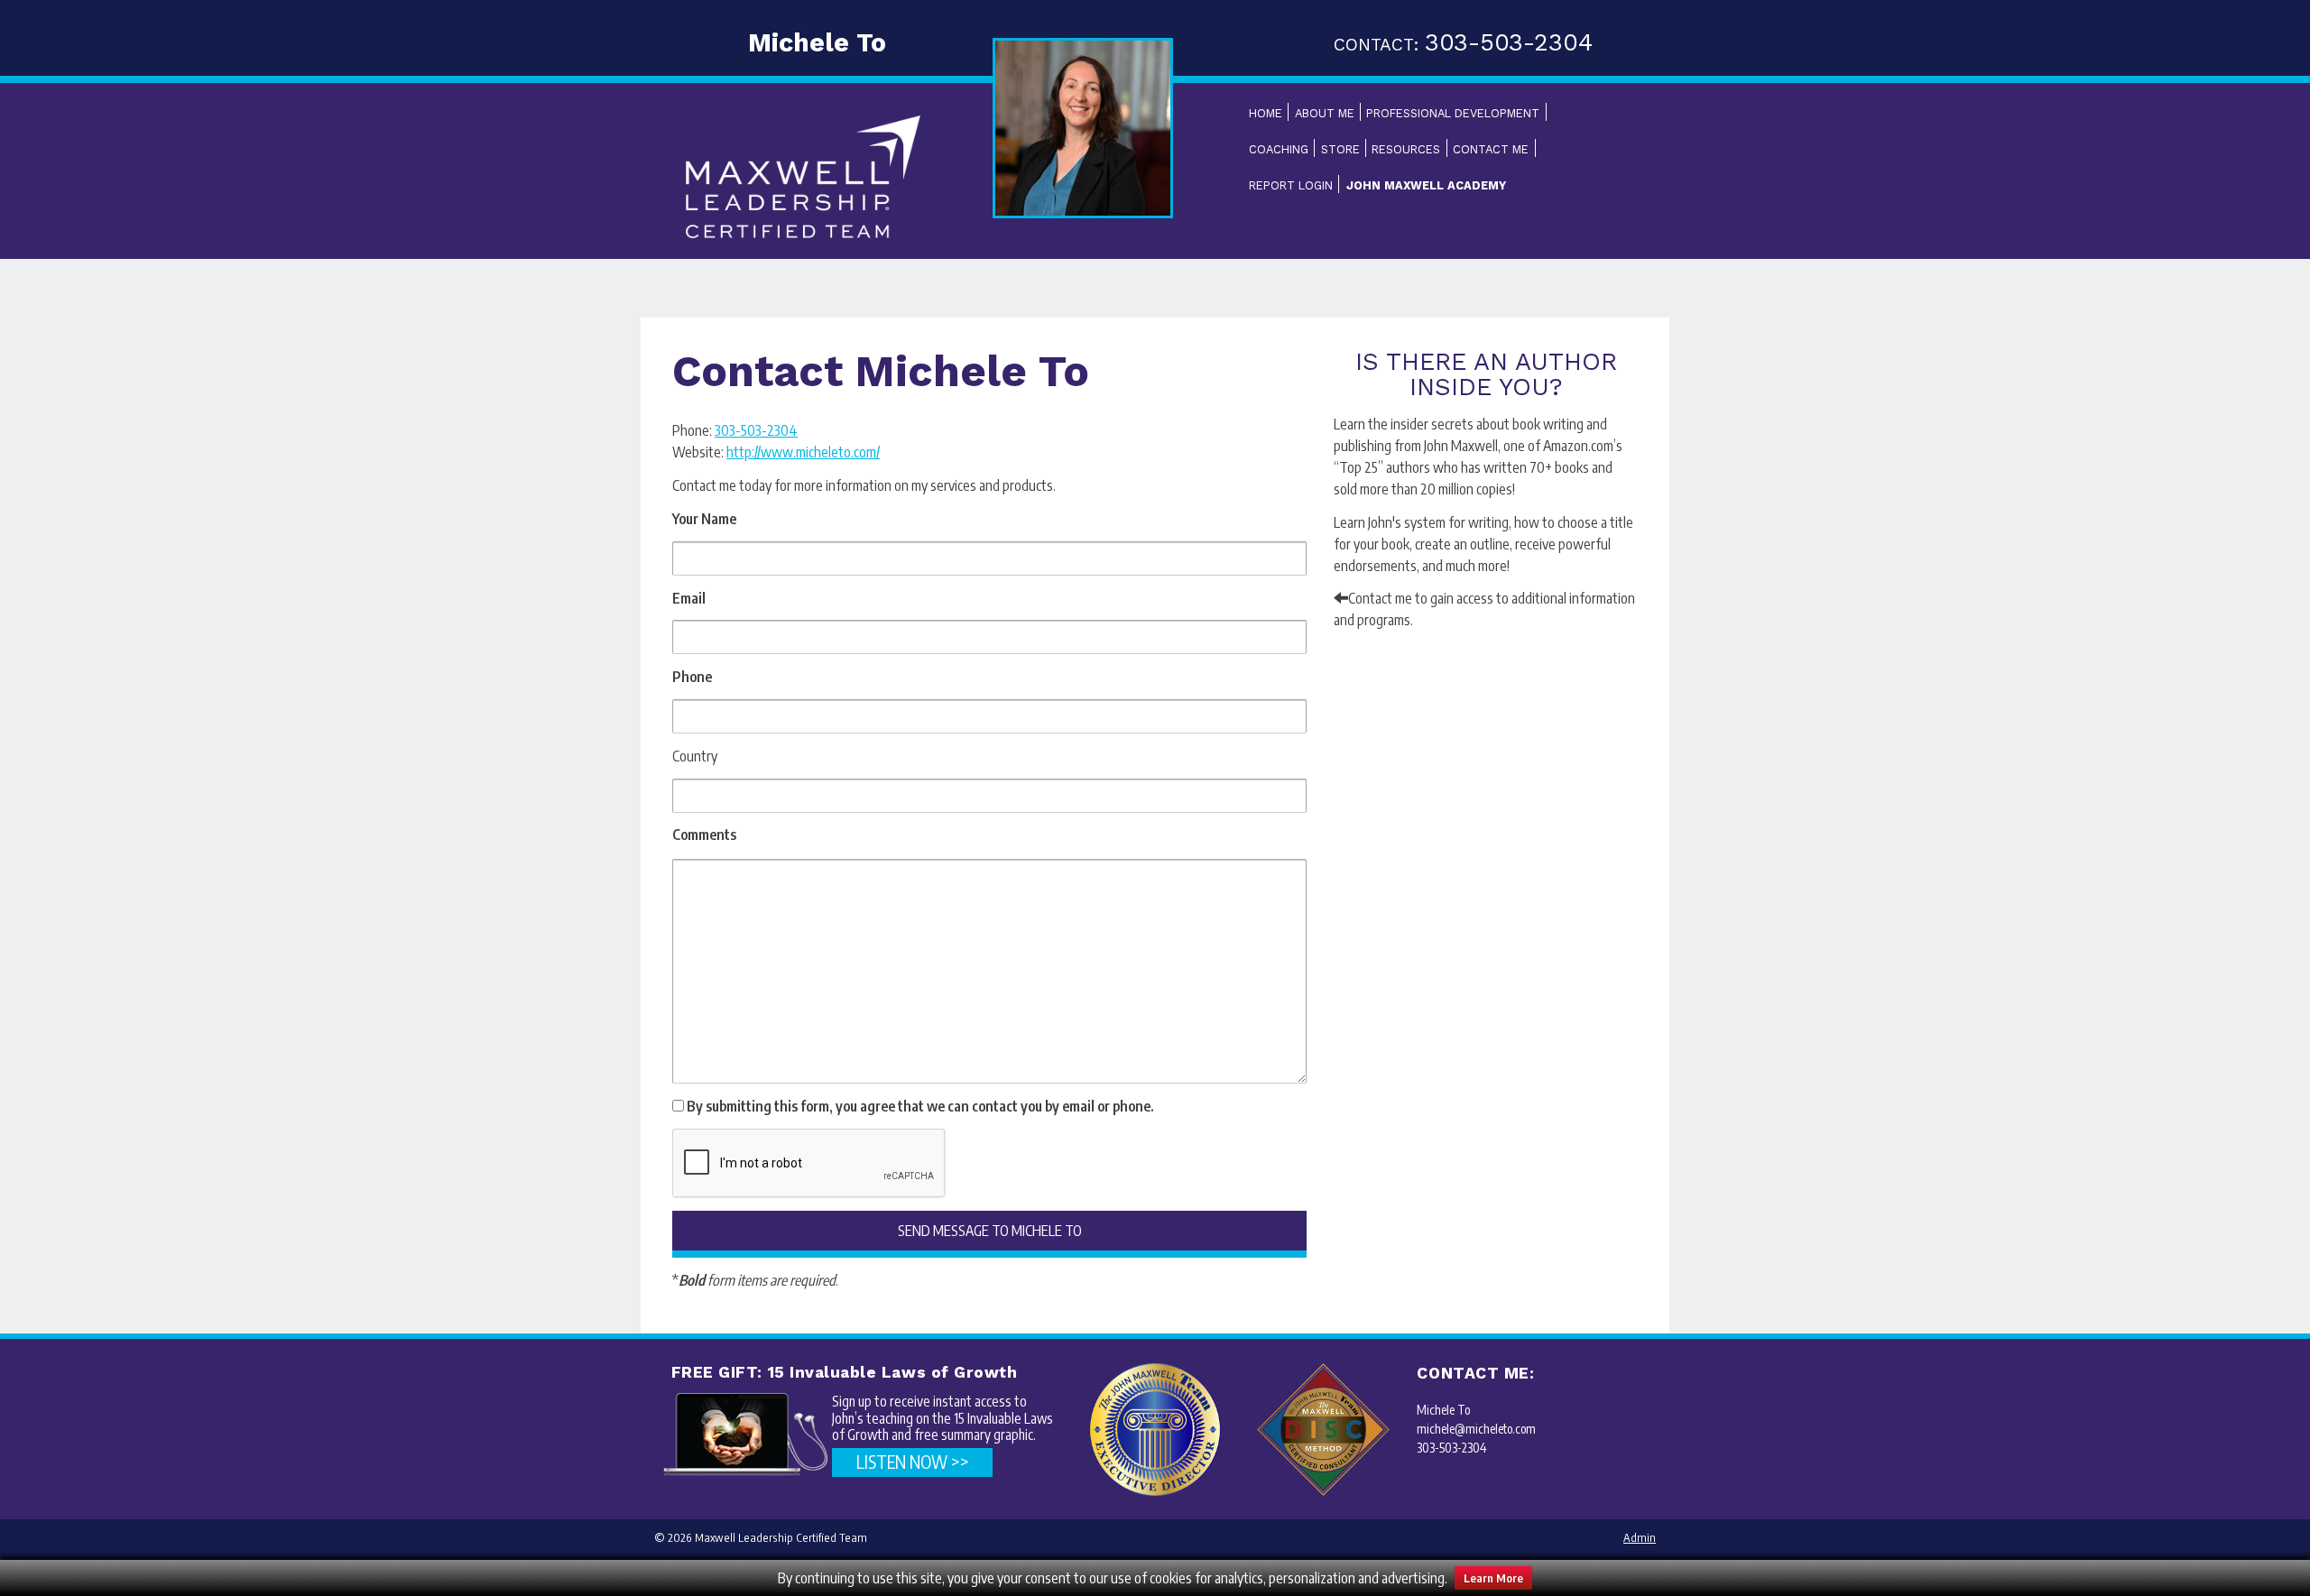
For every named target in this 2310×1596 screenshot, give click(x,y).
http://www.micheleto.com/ (803, 452)
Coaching (1279, 149)
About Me (1325, 113)
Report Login (1291, 185)
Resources (1406, 149)
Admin (1640, 1537)
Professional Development (1453, 113)
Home (1266, 113)
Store (1340, 149)
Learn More (1493, 1578)
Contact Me (1491, 149)
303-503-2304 (756, 430)
